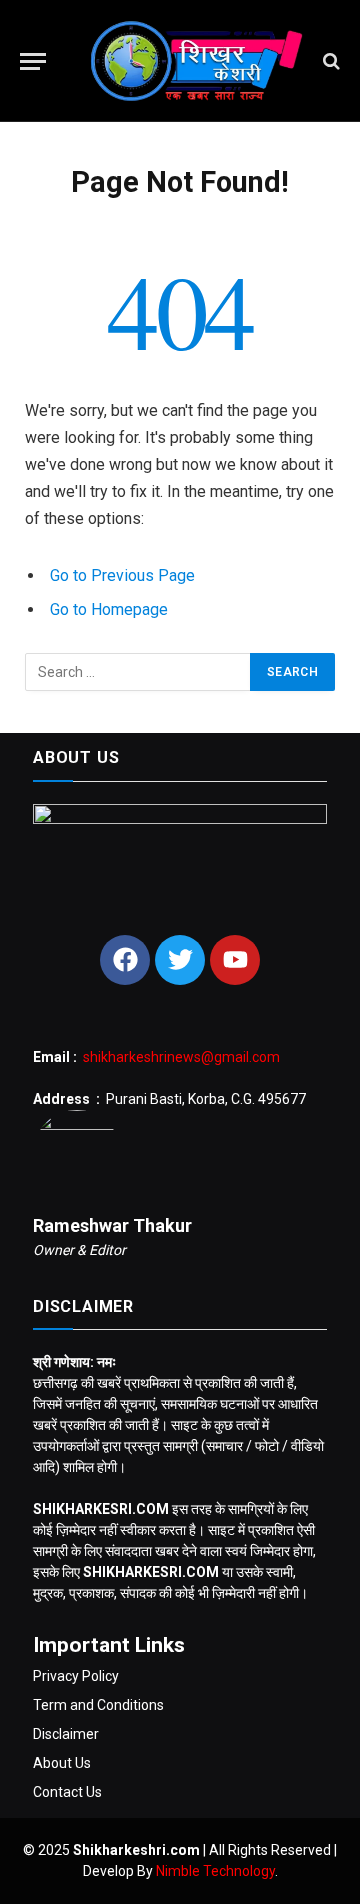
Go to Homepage (109, 609)
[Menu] (33, 61)
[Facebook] (125, 960)
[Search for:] (138, 672)
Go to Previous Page (122, 575)
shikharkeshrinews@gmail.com (181, 1057)
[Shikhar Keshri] (190, 61)
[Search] (329, 61)
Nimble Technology (215, 1871)
